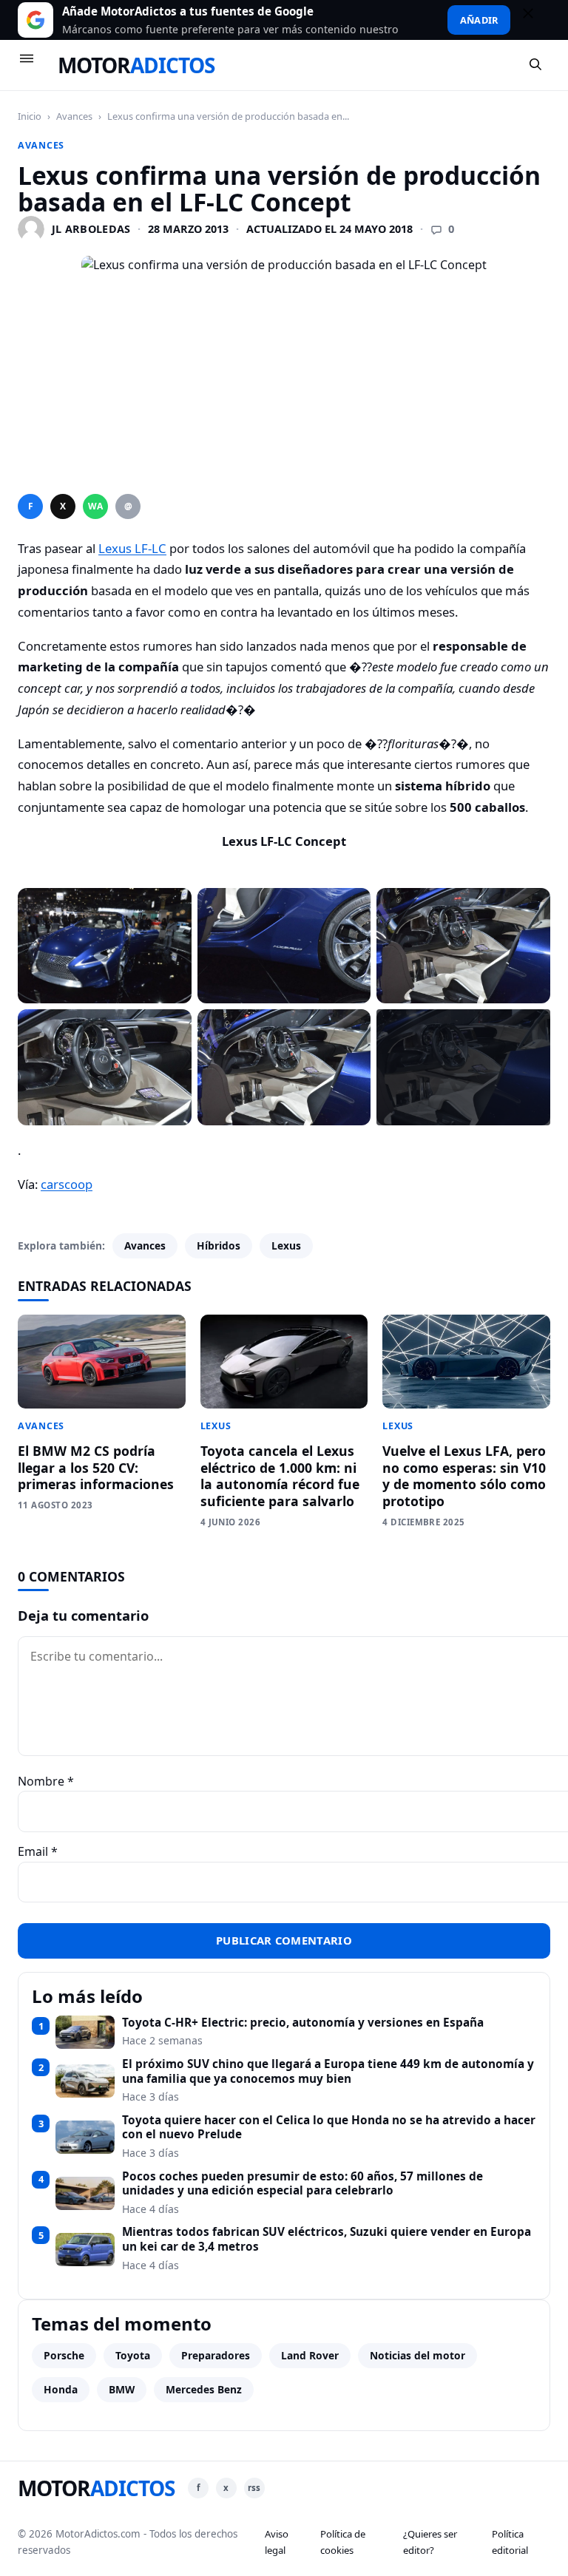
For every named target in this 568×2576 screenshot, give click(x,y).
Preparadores (216, 2355)
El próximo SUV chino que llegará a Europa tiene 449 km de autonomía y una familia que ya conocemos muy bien (328, 2071)
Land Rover (310, 2355)
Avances (74, 116)
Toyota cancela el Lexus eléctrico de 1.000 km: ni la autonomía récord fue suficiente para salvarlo (280, 1476)
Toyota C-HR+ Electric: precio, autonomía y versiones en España (303, 2023)
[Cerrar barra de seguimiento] (535, 20)
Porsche (64, 2355)
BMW (122, 2389)
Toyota (133, 2355)
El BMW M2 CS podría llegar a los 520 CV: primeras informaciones (96, 1468)
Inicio (30, 116)
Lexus (286, 1245)
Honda (61, 2389)
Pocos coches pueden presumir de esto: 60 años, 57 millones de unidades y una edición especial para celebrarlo (302, 2184)
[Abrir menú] (33, 65)
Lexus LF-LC (132, 548)
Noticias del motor (417, 2355)
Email (38, 1851)
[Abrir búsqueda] (536, 65)
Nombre (46, 1781)
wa (95, 506)
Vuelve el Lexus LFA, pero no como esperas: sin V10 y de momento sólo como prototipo (464, 1476)
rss (254, 2488)
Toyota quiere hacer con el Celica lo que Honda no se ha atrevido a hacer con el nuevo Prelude (329, 2128)
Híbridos (219, 1245)
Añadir (479, 20)
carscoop (67, 1184)
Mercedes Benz (204, 2389)
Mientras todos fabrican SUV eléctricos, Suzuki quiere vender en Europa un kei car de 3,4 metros (327, 2239)
